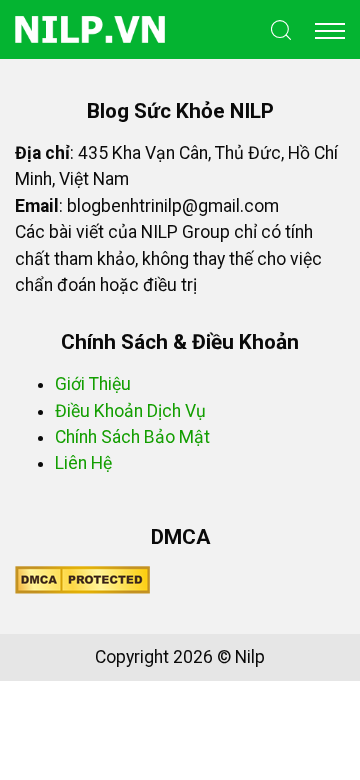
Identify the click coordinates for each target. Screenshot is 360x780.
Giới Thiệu (93, 384)
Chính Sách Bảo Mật (132, 437)
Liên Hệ (83, 463)
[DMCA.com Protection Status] (82, 579)
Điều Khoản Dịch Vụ (130, 411)
